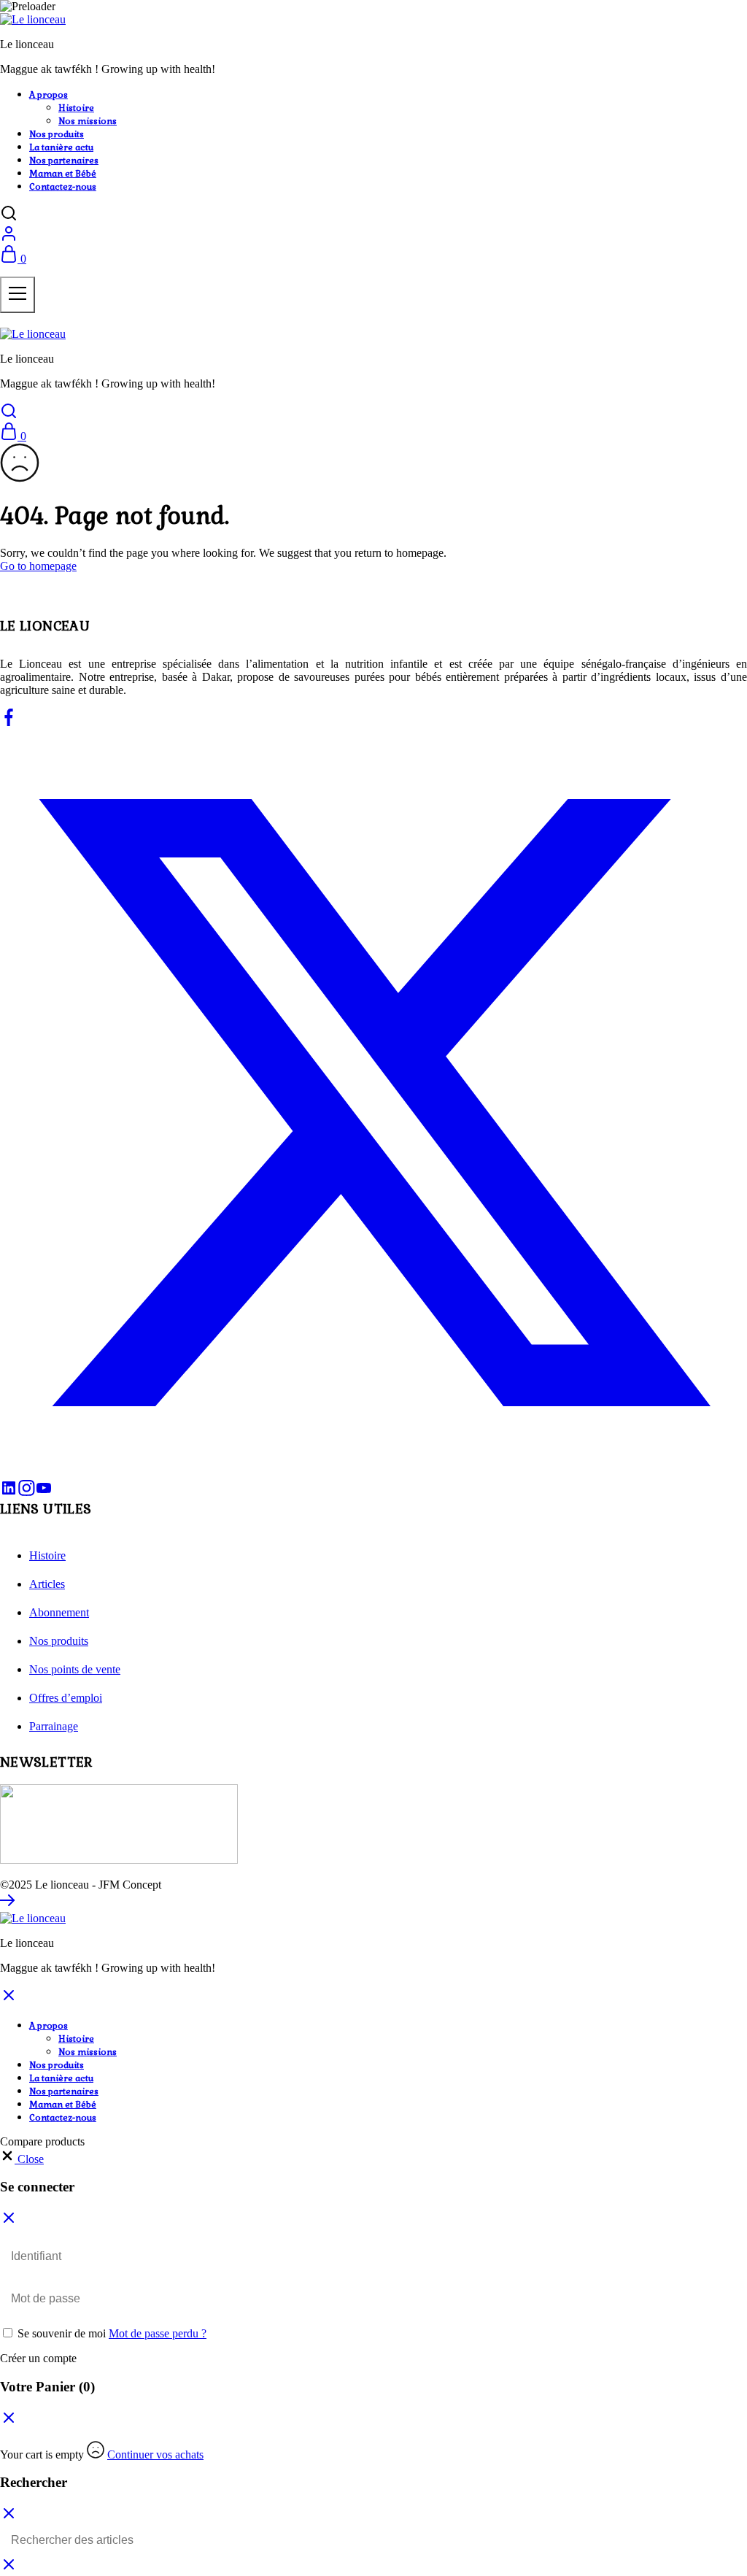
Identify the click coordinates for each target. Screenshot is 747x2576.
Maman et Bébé (63, 174)
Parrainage (54, 1726)
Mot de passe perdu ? (158, 2333)
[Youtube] (44, 1493)
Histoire (76, 108)
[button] (22, 2159)
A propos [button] (49, 95)
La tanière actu (61, 147)
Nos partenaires (64, 161)
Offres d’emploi (66, 1698)
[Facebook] (9, 722)
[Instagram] (26, 1493)
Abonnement (59, 1612)
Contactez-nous (63, 187)
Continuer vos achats (155, 2454)
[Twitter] (373, 1472)
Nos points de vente (75, 1669)
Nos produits (57, 134)
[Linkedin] (9, 1493)
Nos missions (88, 121)
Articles (47, 1584)
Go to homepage (38, 566)
